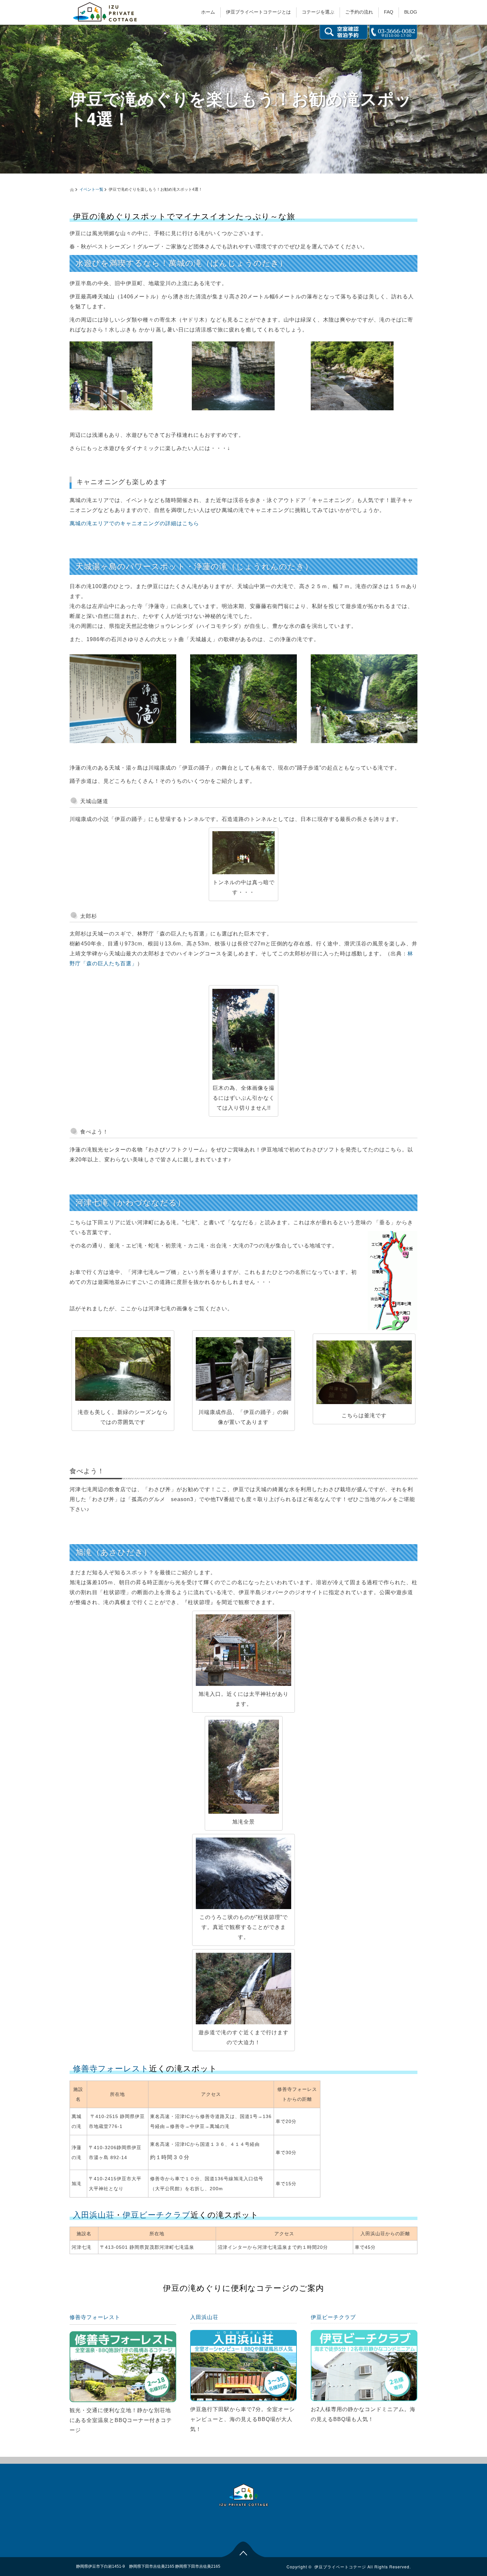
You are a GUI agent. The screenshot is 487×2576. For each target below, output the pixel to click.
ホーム (208, 12)
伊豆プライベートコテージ (340, 2567)
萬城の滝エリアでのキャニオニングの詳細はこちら (134, 523)
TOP (244, 2549)
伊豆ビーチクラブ (157, 2215)
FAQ (389, 12)
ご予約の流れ (359, 12)
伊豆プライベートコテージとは (258, 12)
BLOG (411, 12)
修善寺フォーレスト (111, 2069)
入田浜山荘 (94, 2215)
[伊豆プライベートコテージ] (105, 11)
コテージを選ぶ (318, 12)
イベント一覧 (91, 189)
